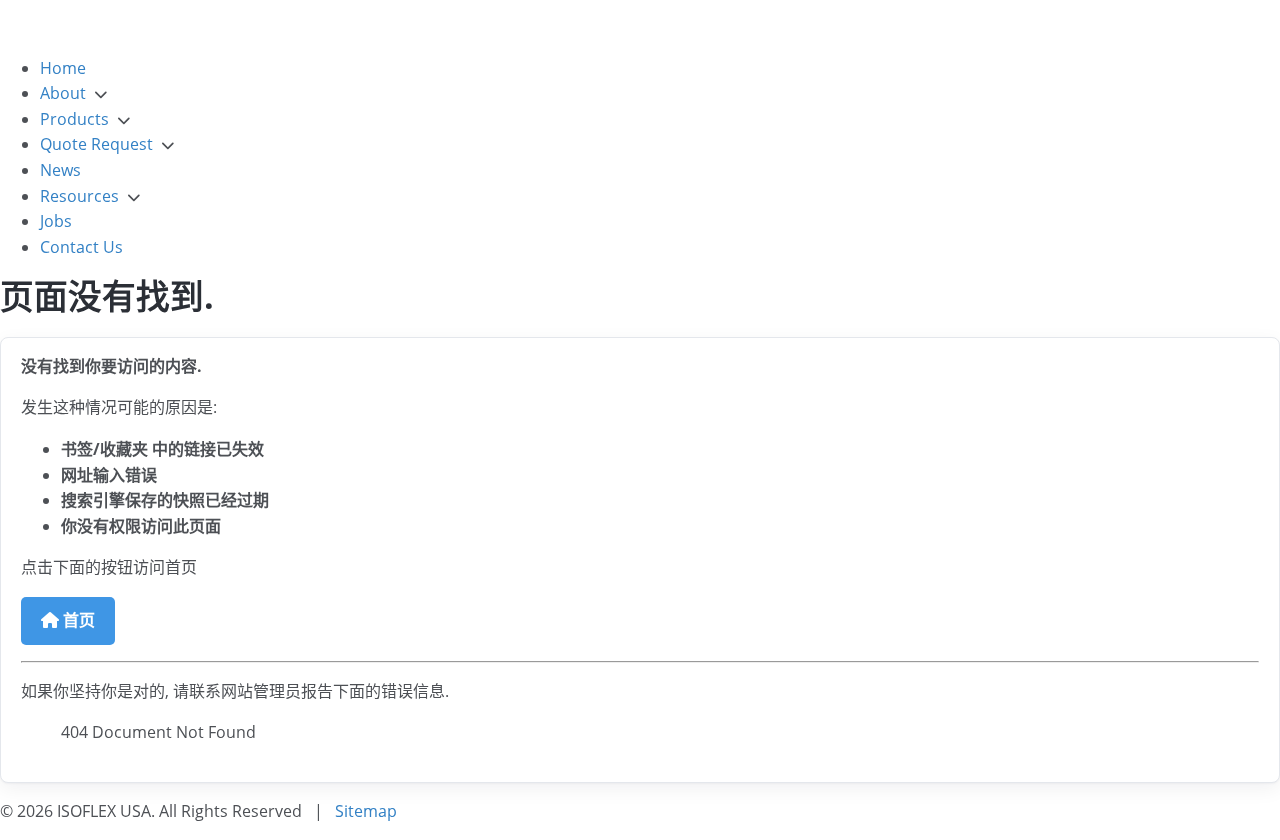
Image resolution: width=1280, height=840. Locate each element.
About (63, 93)
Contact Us (81, 247)
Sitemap (366, 811)
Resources (79, 196)
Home (63, 68)
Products (74, 119)
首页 (77, 620)
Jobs (56, 221)
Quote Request (96, 144)
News (60, 170)
